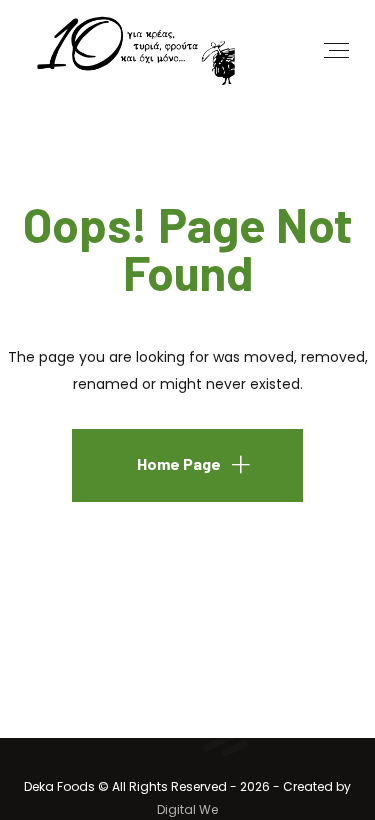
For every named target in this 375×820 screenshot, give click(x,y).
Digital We (187, 809)
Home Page (179, 463)
